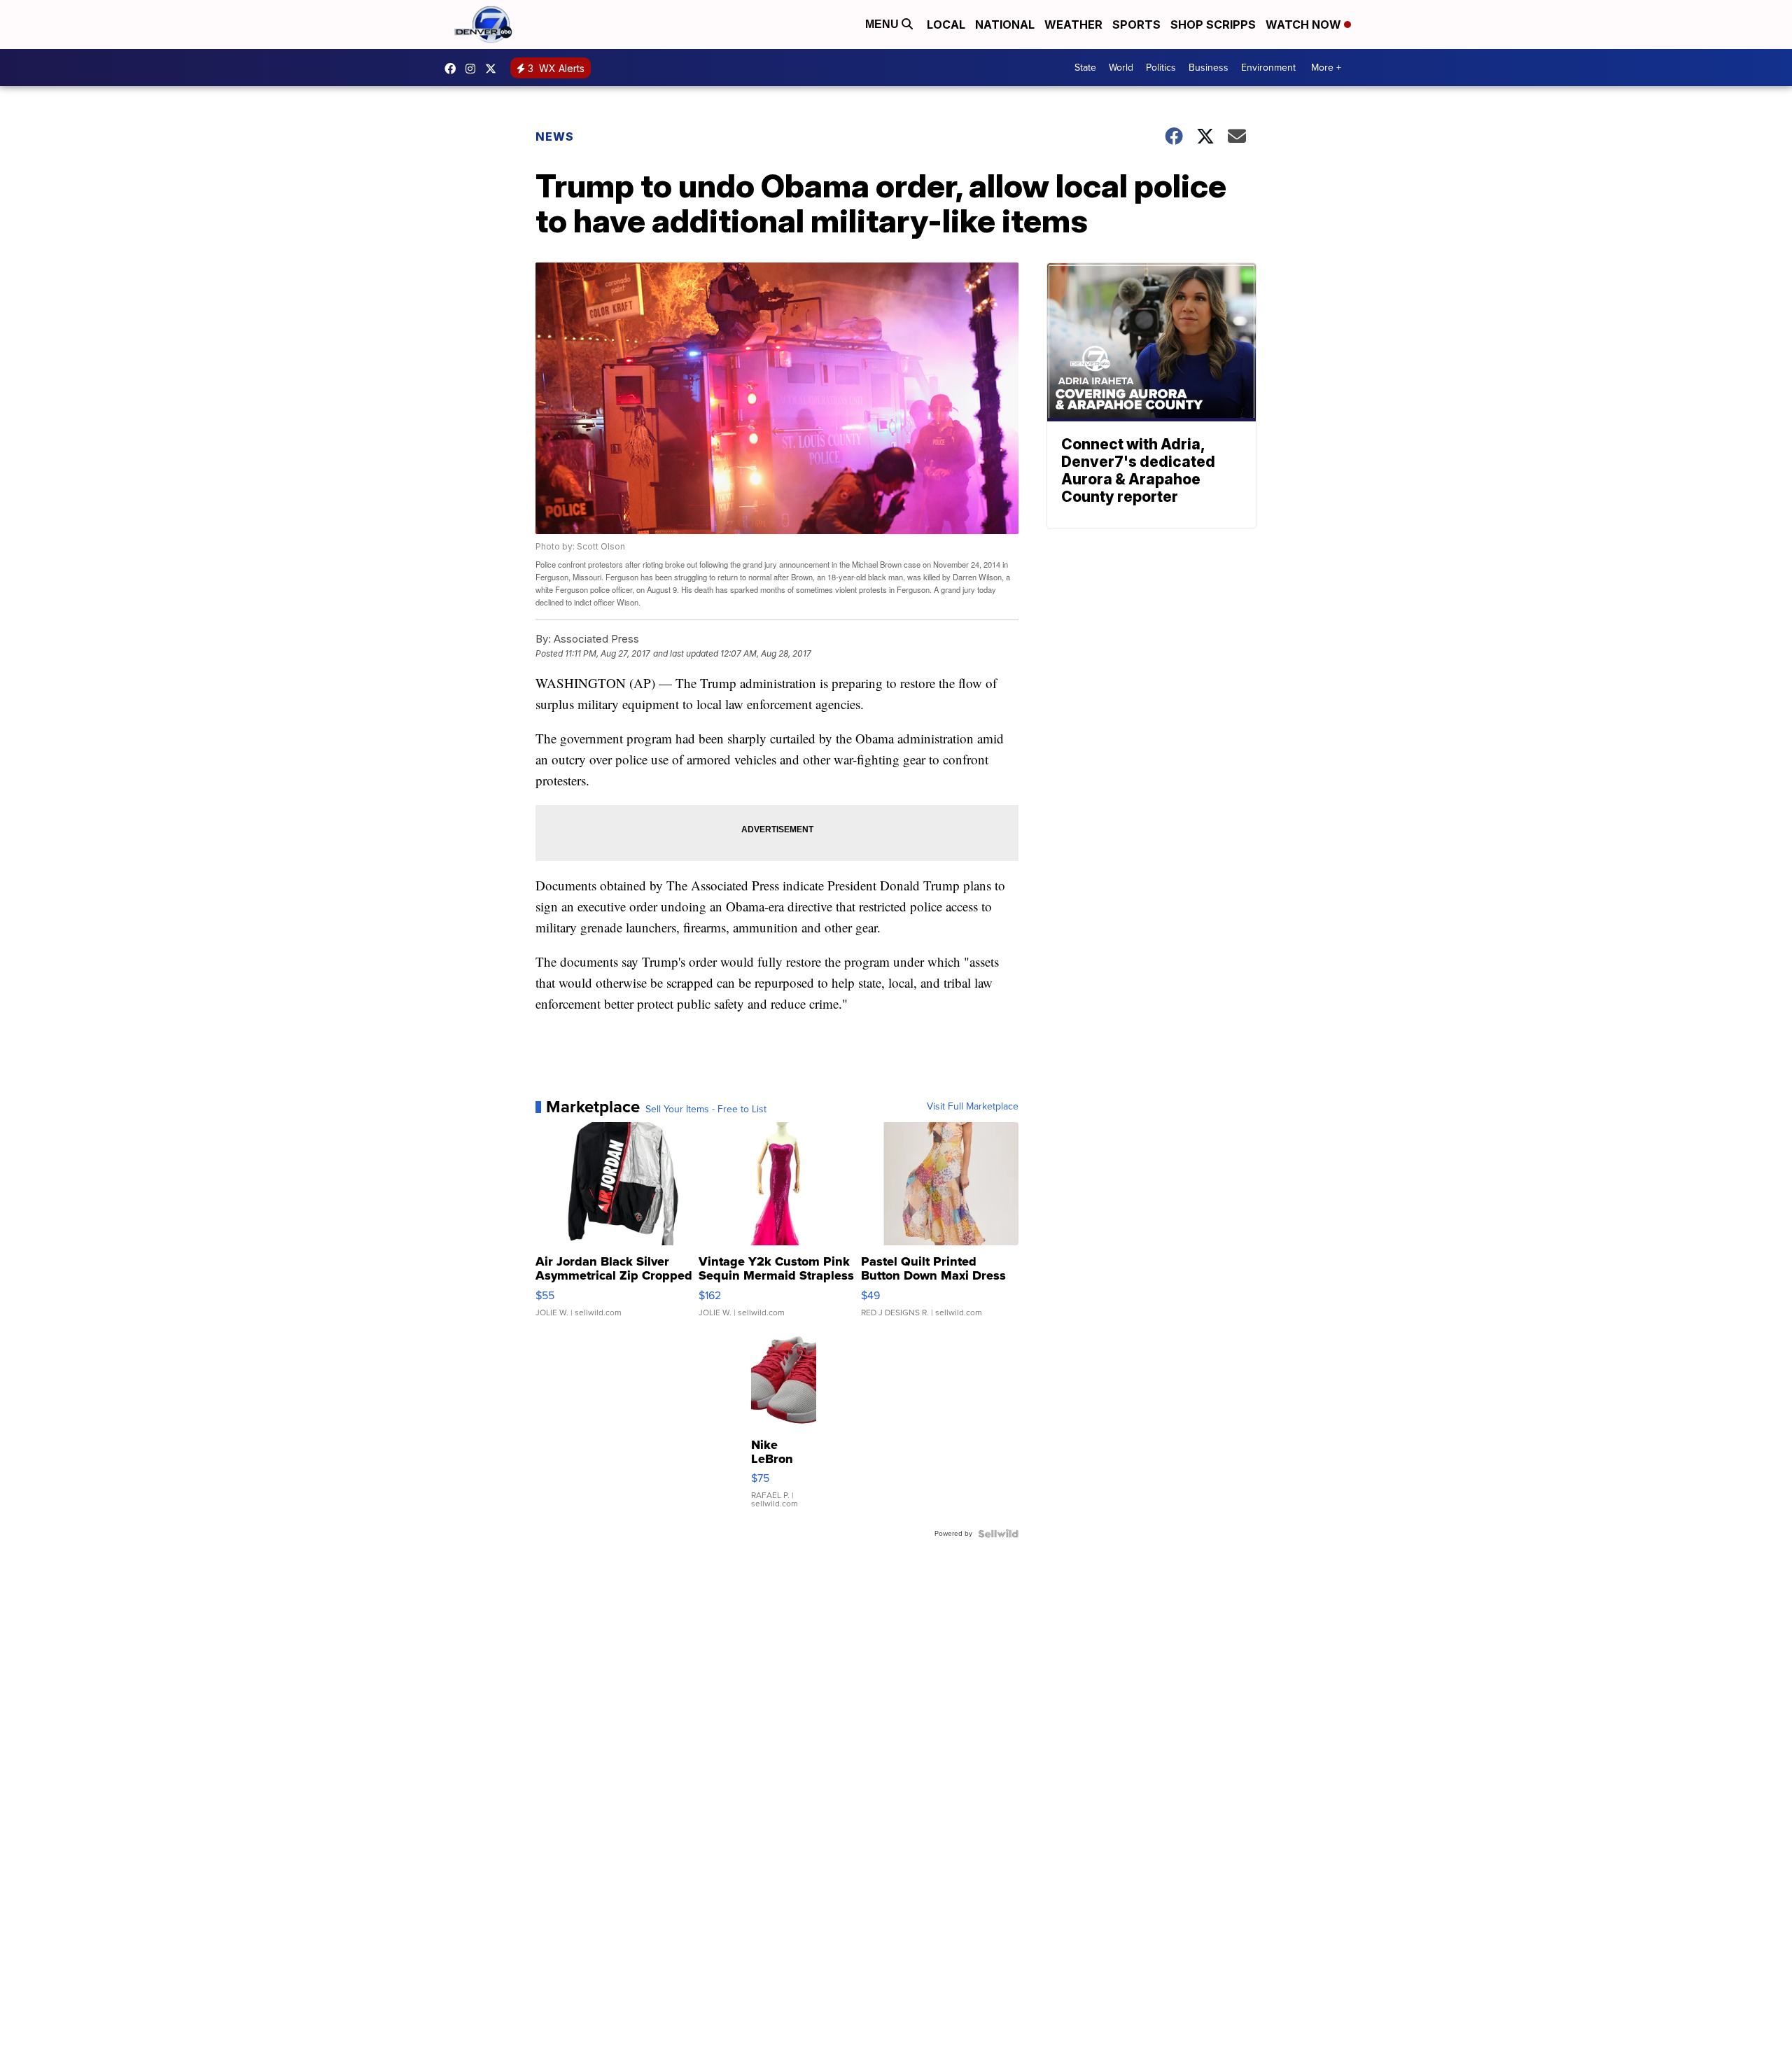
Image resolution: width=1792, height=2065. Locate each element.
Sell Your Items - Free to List (706, 1109)
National (1005, 24)
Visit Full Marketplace (973, 1107)
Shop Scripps (1213, 24)
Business (1209, 68)
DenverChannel (494, 69)
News (555, 136)
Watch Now (1305, 24)
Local (946, 24)
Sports (1136, 24)
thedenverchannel (474, 69)
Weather (1073, 24)
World (1121, 68)
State (1085, 68)
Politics (1161, 68)
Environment (1268, 68)
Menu (883, 24)
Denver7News (454, 69)
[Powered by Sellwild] (998, 1534)
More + (1326, 68)
